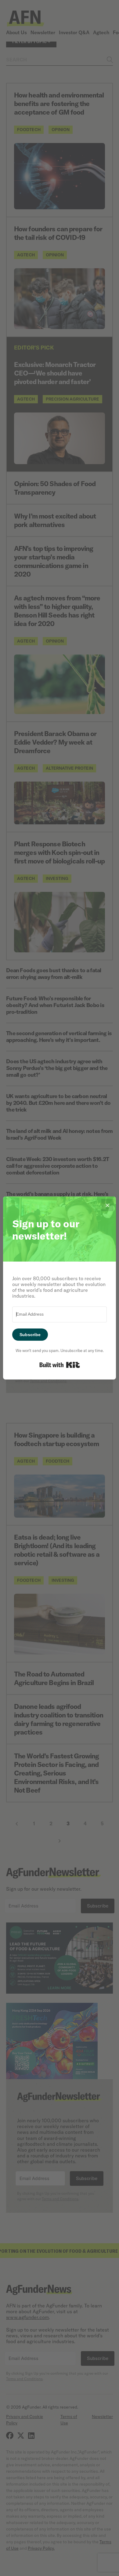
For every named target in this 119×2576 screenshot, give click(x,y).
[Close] (107, 1205)
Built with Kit (60, 1365)
